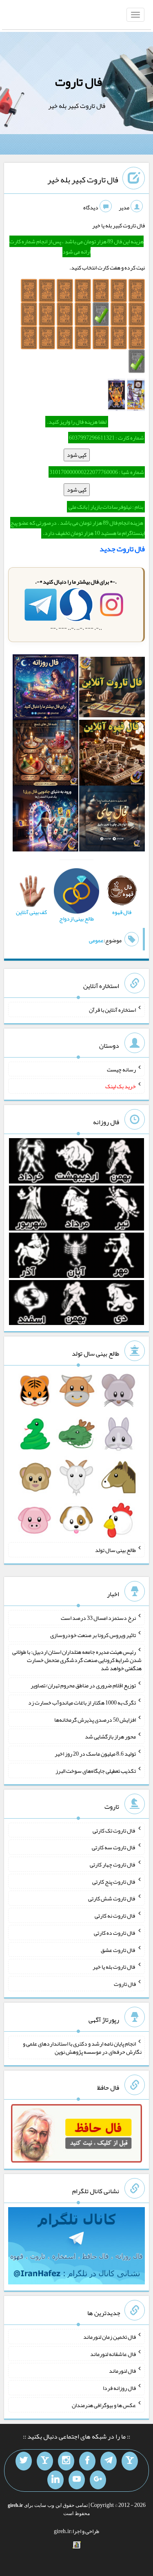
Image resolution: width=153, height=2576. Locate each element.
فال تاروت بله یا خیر (114, 1967)
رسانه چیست (121, 1069)
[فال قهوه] (112, 755)
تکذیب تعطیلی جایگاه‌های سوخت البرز (96, 1771)
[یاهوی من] (130, 2461)
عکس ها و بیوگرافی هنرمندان (104, 2405)
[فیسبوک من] (87, 2461)
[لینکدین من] (55, 2480)
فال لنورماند (122, 2371)
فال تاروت (79, 82)
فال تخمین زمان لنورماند (110, 2337)
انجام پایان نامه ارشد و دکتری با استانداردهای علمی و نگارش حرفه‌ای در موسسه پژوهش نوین (82, 2048)
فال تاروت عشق (118, 1949)
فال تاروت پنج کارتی (114, 1881)
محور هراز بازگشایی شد (110, 1736)
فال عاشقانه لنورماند (113, 2354)
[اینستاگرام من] (66, 2461)
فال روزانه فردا (119, 2388)
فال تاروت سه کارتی (114, 1847)
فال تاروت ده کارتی (115, 1933)
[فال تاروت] (112, 689)
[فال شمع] (45, 755)
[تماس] (45, 2461)
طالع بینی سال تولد (115, 1550)
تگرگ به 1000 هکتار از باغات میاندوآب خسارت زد (82, 1702)
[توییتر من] (24, 2461)
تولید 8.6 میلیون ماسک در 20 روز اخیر (95, 1754)
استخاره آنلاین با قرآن (112, 1010)
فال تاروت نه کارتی (115, 1916)
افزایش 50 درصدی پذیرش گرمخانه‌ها (95, 1719)
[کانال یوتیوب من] (77, 2480)
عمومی (96, 940)
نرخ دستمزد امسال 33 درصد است (98, 1618)
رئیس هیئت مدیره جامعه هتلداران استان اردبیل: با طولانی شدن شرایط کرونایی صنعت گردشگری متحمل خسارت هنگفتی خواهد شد (77, 1660)
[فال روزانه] (45, 689)
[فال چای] (112, 820)
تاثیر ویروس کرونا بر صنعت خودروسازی (93, 1635)
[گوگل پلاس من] (98, 2480)
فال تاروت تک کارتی (114, 1830)
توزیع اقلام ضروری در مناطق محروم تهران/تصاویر (83, 1685)
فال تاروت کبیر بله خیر (83, 180)
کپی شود (77, 455)
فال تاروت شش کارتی (112, 1898)
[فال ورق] (45, 820)
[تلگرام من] (109, 2461)
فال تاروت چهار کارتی (113, 1864)
